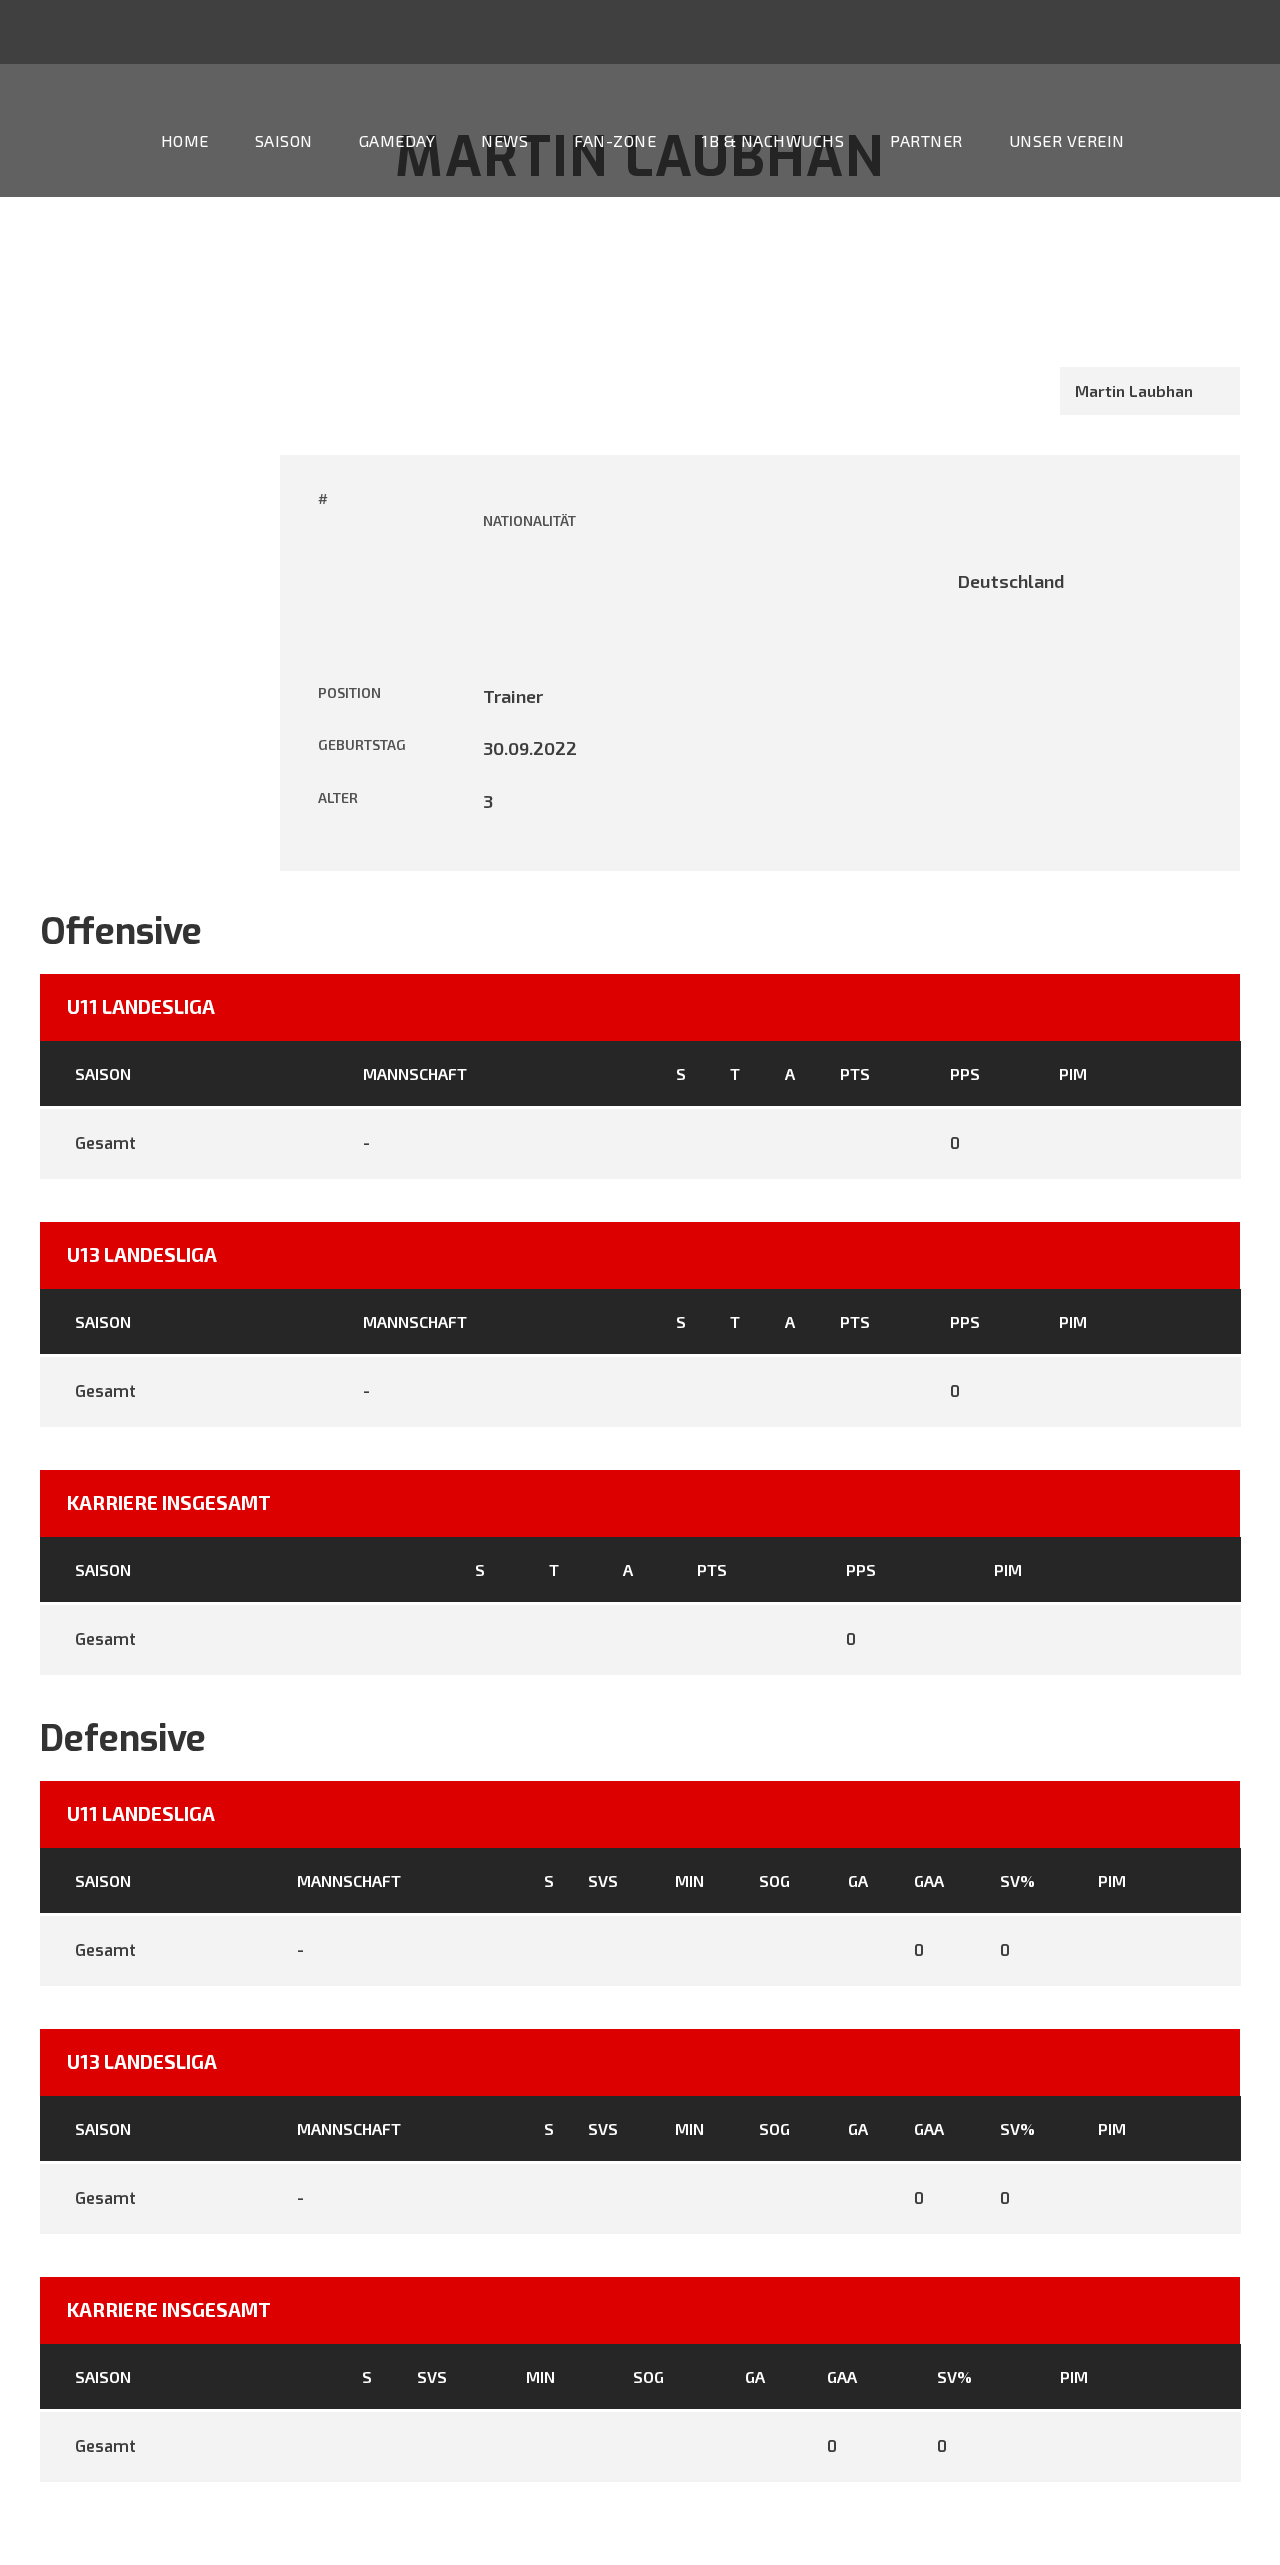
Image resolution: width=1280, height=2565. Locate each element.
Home (185, 140)
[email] (606, 35)
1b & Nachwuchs (773, 140)
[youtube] (680, 35)
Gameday (397, 140)
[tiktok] (569, 35)
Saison (284, 140)
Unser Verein (1067, 140)
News (504, 140)
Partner (926, 140)
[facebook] (643, 35)
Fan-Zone (615, 140)
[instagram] (717, 35)
